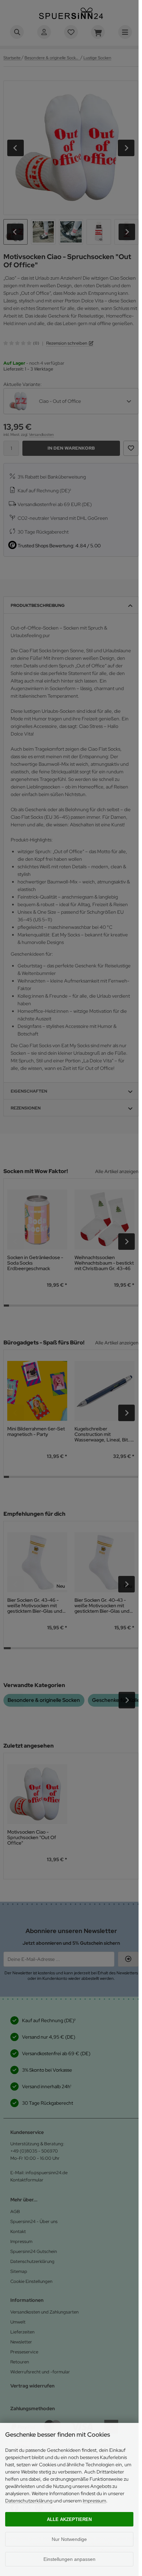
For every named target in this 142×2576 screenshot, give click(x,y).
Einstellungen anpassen (69, 2559)
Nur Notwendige (69, 2539)
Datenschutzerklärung (29, 2501)
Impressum (94, 2501)
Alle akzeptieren (69, 2519)
